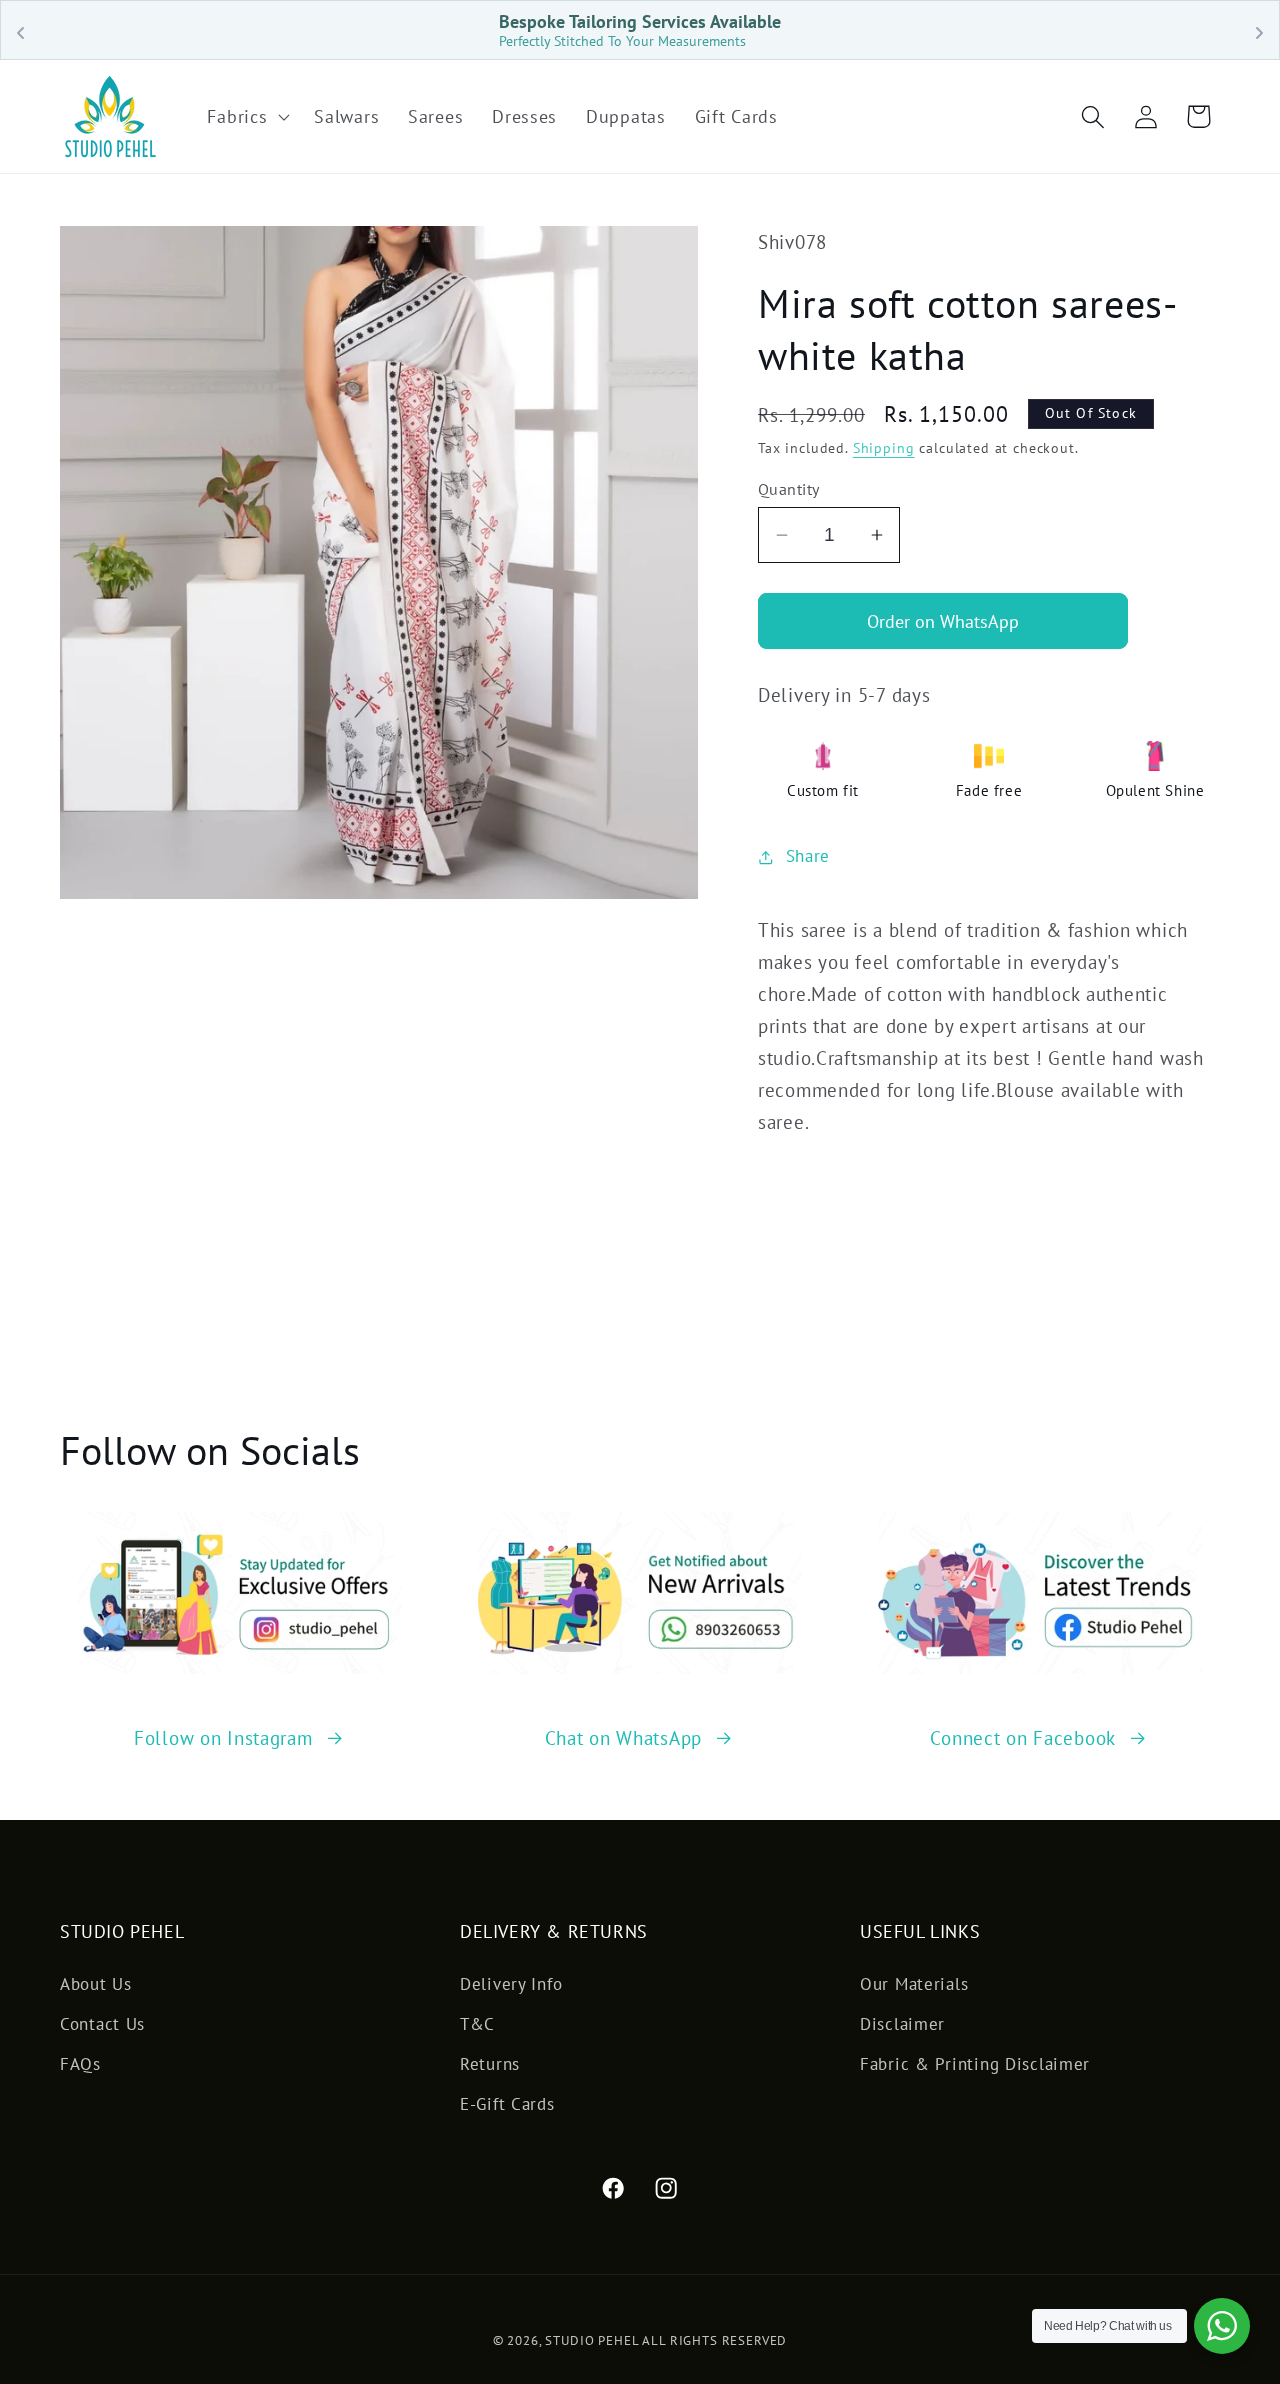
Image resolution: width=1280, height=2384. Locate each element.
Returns (490, 2064)
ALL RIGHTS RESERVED (714, 2340)
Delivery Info (511, 1984)
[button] (246, 116)
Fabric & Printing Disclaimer (975, 2064)
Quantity (789, 489)
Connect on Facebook (1023, 1737)
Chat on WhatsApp (624, 1737)
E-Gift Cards (507, 2104)
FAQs (80, 2064)
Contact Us (102, 2024)
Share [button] (808, 856)
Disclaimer (902, 2024)
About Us (96, 1984)
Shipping (884, 447)
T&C (477, 2024)
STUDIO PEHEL (593, 2340)
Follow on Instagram (223, 1737)
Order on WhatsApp (943, 621)
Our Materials (914, 1984)
